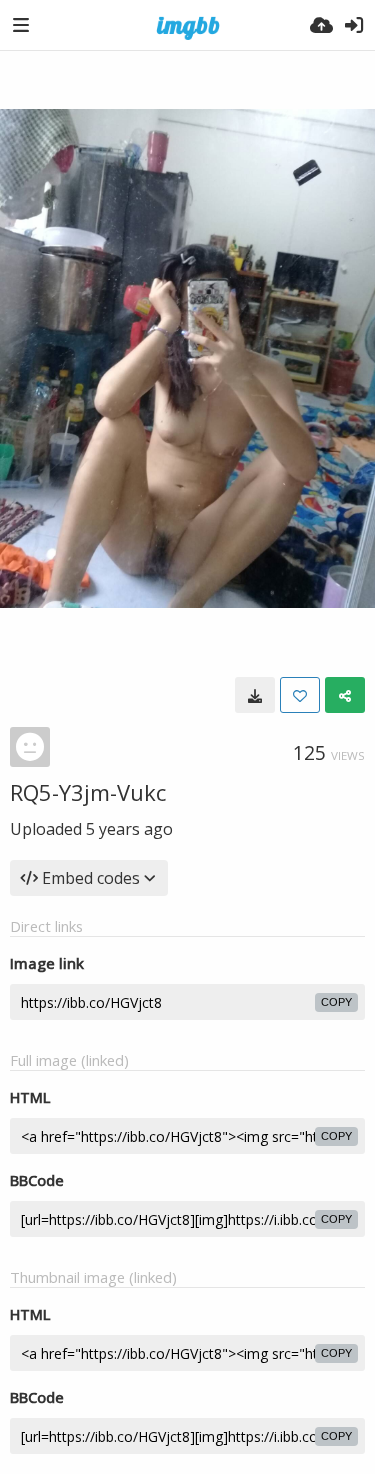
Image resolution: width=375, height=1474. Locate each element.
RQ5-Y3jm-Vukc (88, 792)
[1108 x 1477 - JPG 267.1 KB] (255, 695)
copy (336, 1002)
